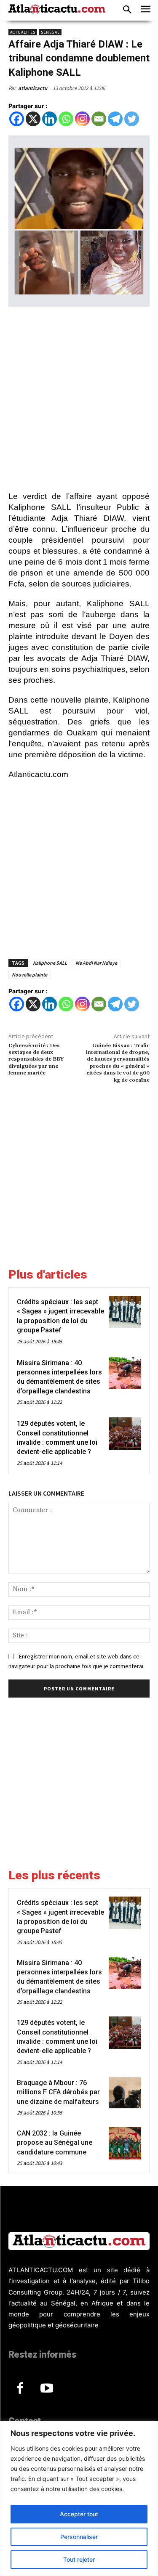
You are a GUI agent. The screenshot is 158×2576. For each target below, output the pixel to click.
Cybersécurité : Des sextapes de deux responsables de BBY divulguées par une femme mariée (36, 1060)
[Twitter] (132, 119)
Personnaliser (79, 2537)
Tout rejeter (79, 2559)
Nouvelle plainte (29, 975)
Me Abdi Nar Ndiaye (96, 963)
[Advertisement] (79, 400)
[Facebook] (17, 119)
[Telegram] (115, 119)
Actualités (23, 32)
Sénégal (50, 32)
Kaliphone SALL (50, 963)
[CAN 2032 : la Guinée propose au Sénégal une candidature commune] (125, 2143)
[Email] (99, 119)
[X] (33, 119)
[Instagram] (82, 119)
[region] (79, 2498)
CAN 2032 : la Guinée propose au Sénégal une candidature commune (55, 2143)
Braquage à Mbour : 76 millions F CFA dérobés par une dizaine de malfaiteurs (58, 2092)
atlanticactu (33, 88)
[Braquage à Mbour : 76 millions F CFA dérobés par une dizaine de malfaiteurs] (125, 2093)
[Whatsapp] (66, 119)
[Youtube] (47, 2389)
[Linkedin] (50, 119)
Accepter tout (79, 2514)
